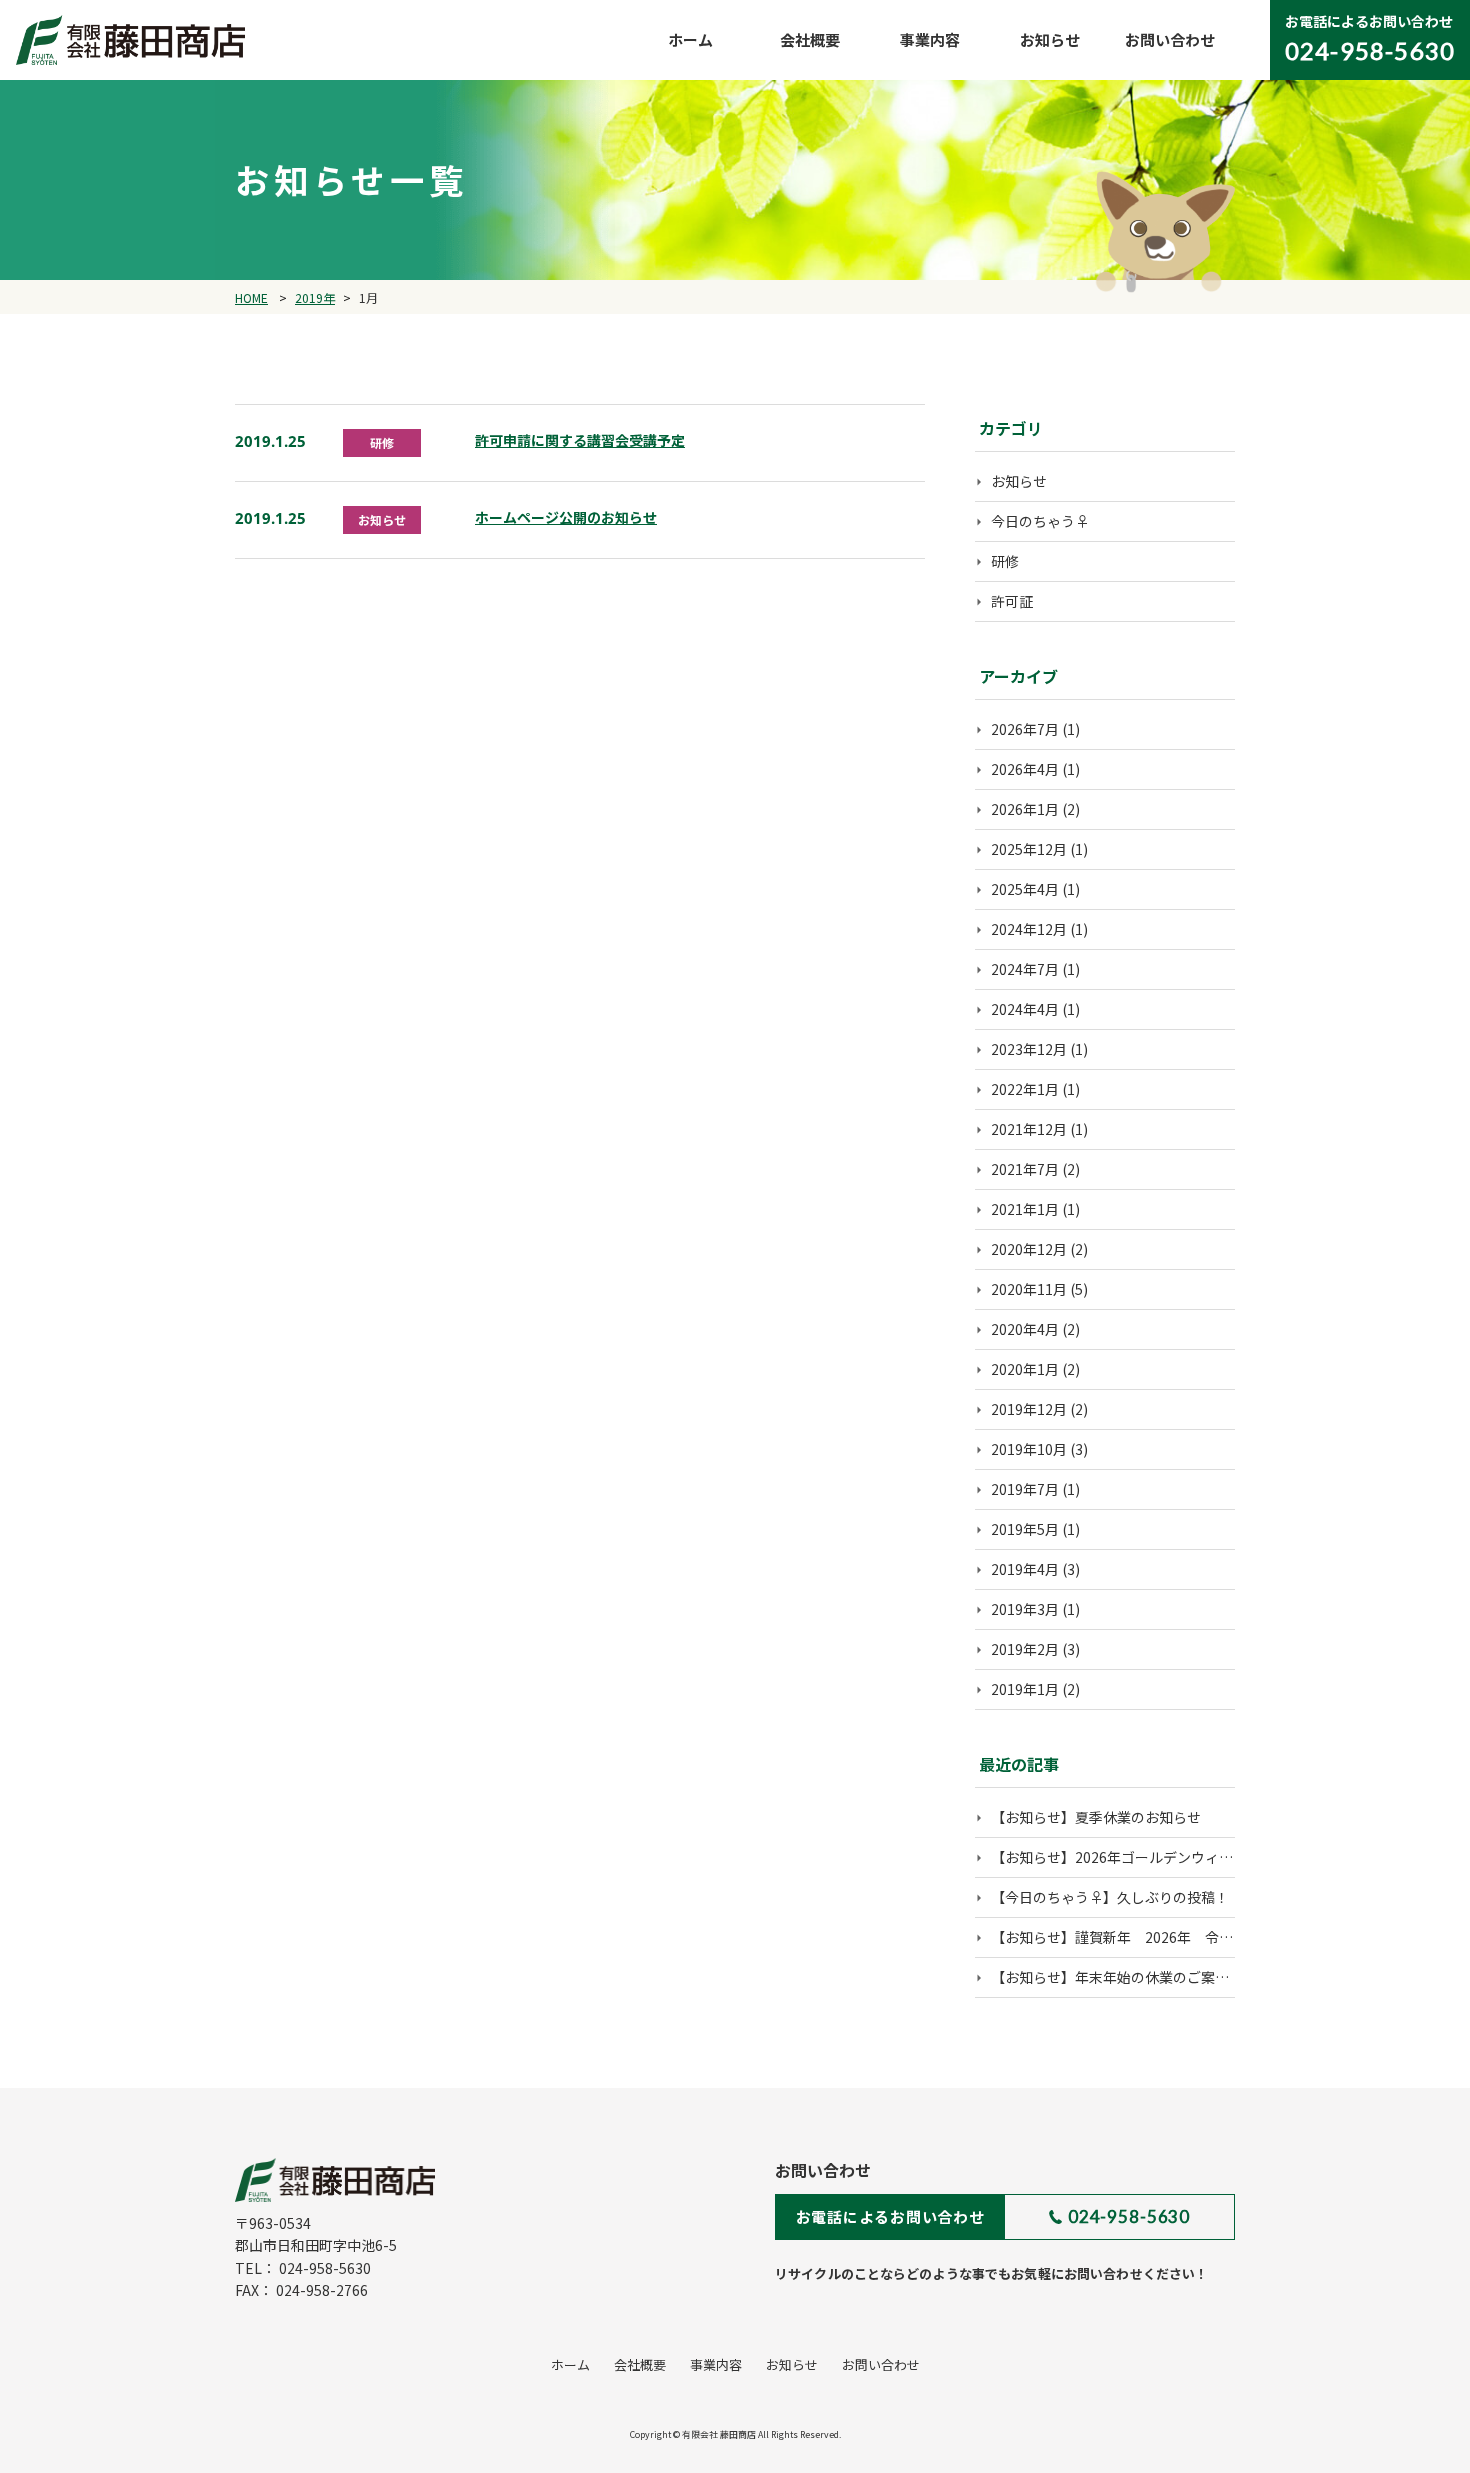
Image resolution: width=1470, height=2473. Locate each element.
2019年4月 (1025, 1569)
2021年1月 (1025, 1209)
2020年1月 (1025, 1369)
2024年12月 (1029, 929)
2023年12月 (1029, 1049)
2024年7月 (1025, 969)
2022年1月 (1025, 1089)
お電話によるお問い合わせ (890, 2216)
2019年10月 (1029, 1449)
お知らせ (1050, 39)
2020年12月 (1029, 1249)
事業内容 (930, 39)
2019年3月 (1025, 1609)
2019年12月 (1029, 1409)
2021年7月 (1025, 1169)
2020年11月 (1029, 1289)
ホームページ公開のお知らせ (566, 517)
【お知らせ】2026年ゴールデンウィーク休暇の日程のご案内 (1182, 1857)
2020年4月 (1025, 1329)
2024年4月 (1025, 1009)
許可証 (1012, 601)
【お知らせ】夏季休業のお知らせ (1096, 1817)
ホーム (690, 39)
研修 (1005, 561)
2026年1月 (1025, 809)
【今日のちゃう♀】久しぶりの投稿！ (1110, 1897)
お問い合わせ (1170, 39)
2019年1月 (1025, 1689)
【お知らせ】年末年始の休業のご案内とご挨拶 (1138, 1977)
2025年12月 (1029, 849)
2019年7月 (1025, 1489)
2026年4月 (1025, 769)
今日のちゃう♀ (1040, 521)
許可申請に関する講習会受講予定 (580, 440)
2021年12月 (1029, 1129)
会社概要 (810, 39)
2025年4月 (1025, 889)
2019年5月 (1025, 1529)
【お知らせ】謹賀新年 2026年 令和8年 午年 (1144, 1937)
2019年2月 (1025, 1649)
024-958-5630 (1129, 2216)
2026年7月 (1025, 729)
